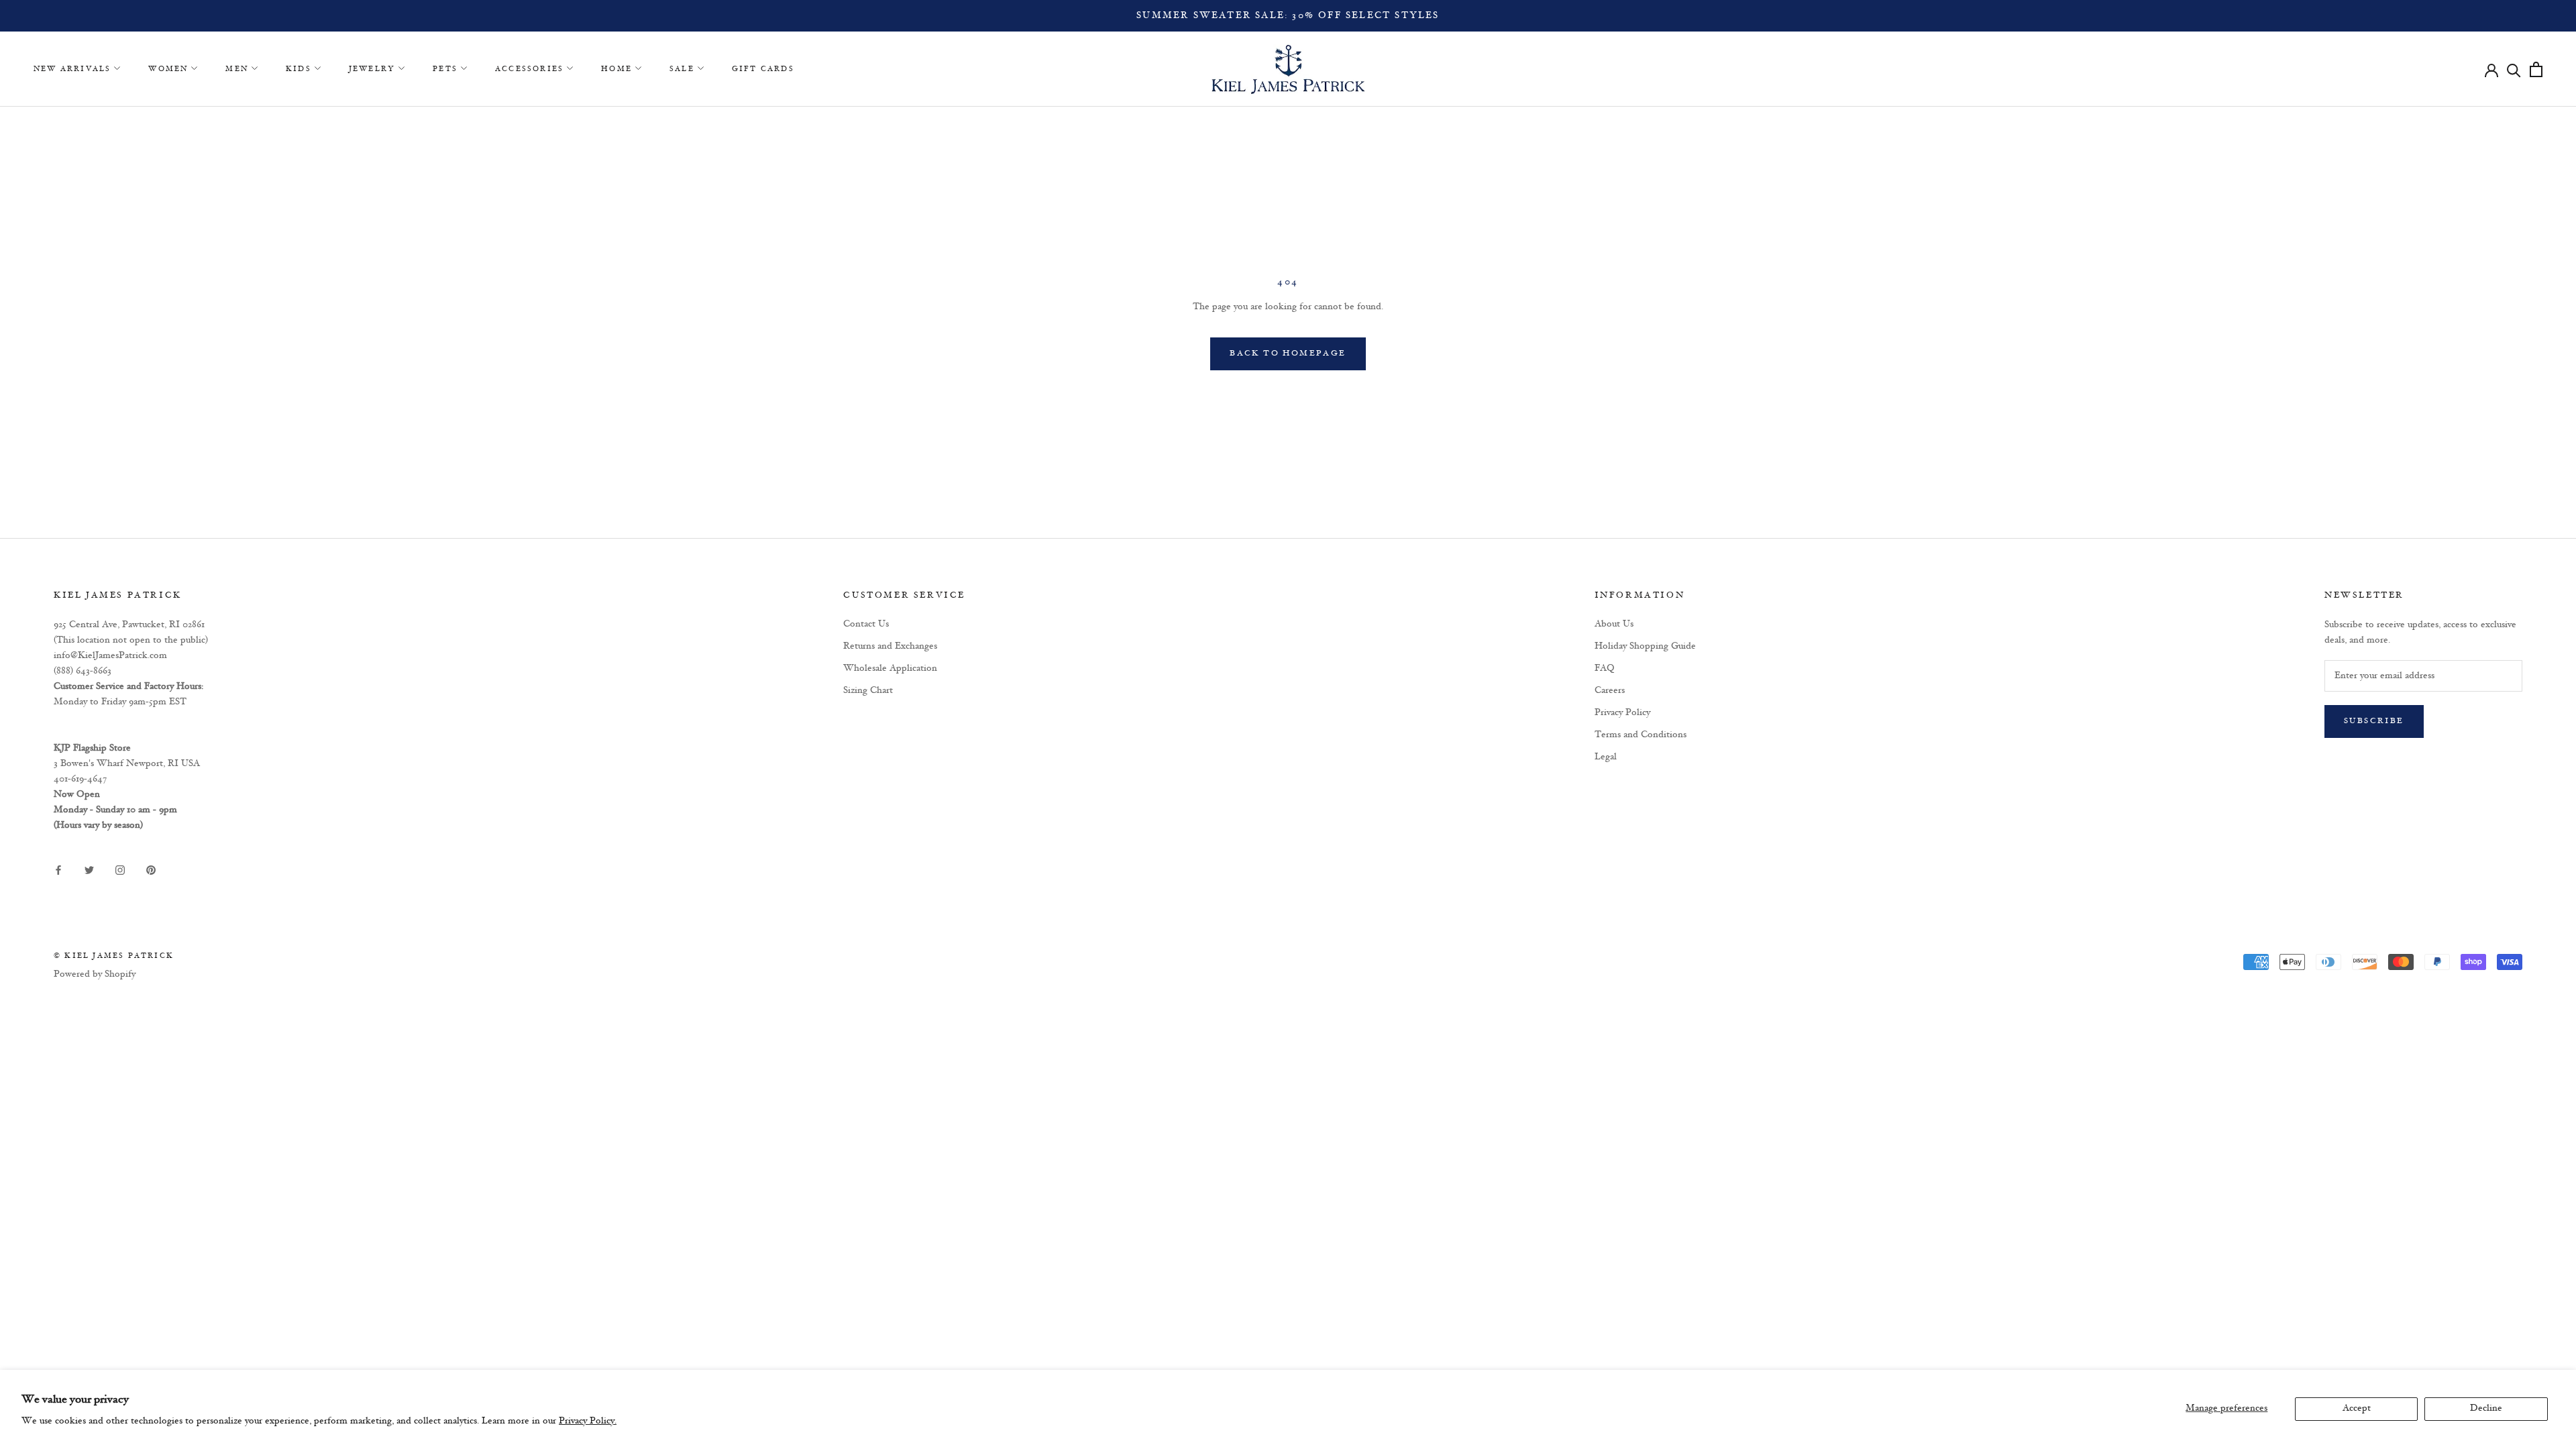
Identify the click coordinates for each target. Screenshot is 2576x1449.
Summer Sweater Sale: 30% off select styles (1288, 16)
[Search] (2514, 69)
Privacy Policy (1622, 713)
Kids (299, 69)
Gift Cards (763, 69)
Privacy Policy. (588, 1421)
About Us (1614, 624)
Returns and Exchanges (890, 646)
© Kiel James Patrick (114, 956)
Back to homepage (1288, 354)
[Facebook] (58, 870)
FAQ (1605, 668)
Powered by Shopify (95, 974)
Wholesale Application (890, 668)
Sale (682, 69)
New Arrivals (72, 69)
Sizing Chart (868, 691)
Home (616, 69)
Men (237, 69)
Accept (2357, 1408)
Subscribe (2374, 721)
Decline (2486, 1408)
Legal (1606, 757)
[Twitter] (89, 870)
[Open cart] (2536, 69)
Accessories (529, 69)
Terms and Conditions (1641, 735)
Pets (445, 69)
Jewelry (372, 69)
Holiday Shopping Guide (1645, 646)
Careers (1610, 691)
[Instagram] (120, 870)
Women (168, 69)
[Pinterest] (151, 870)
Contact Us (866, 624)
